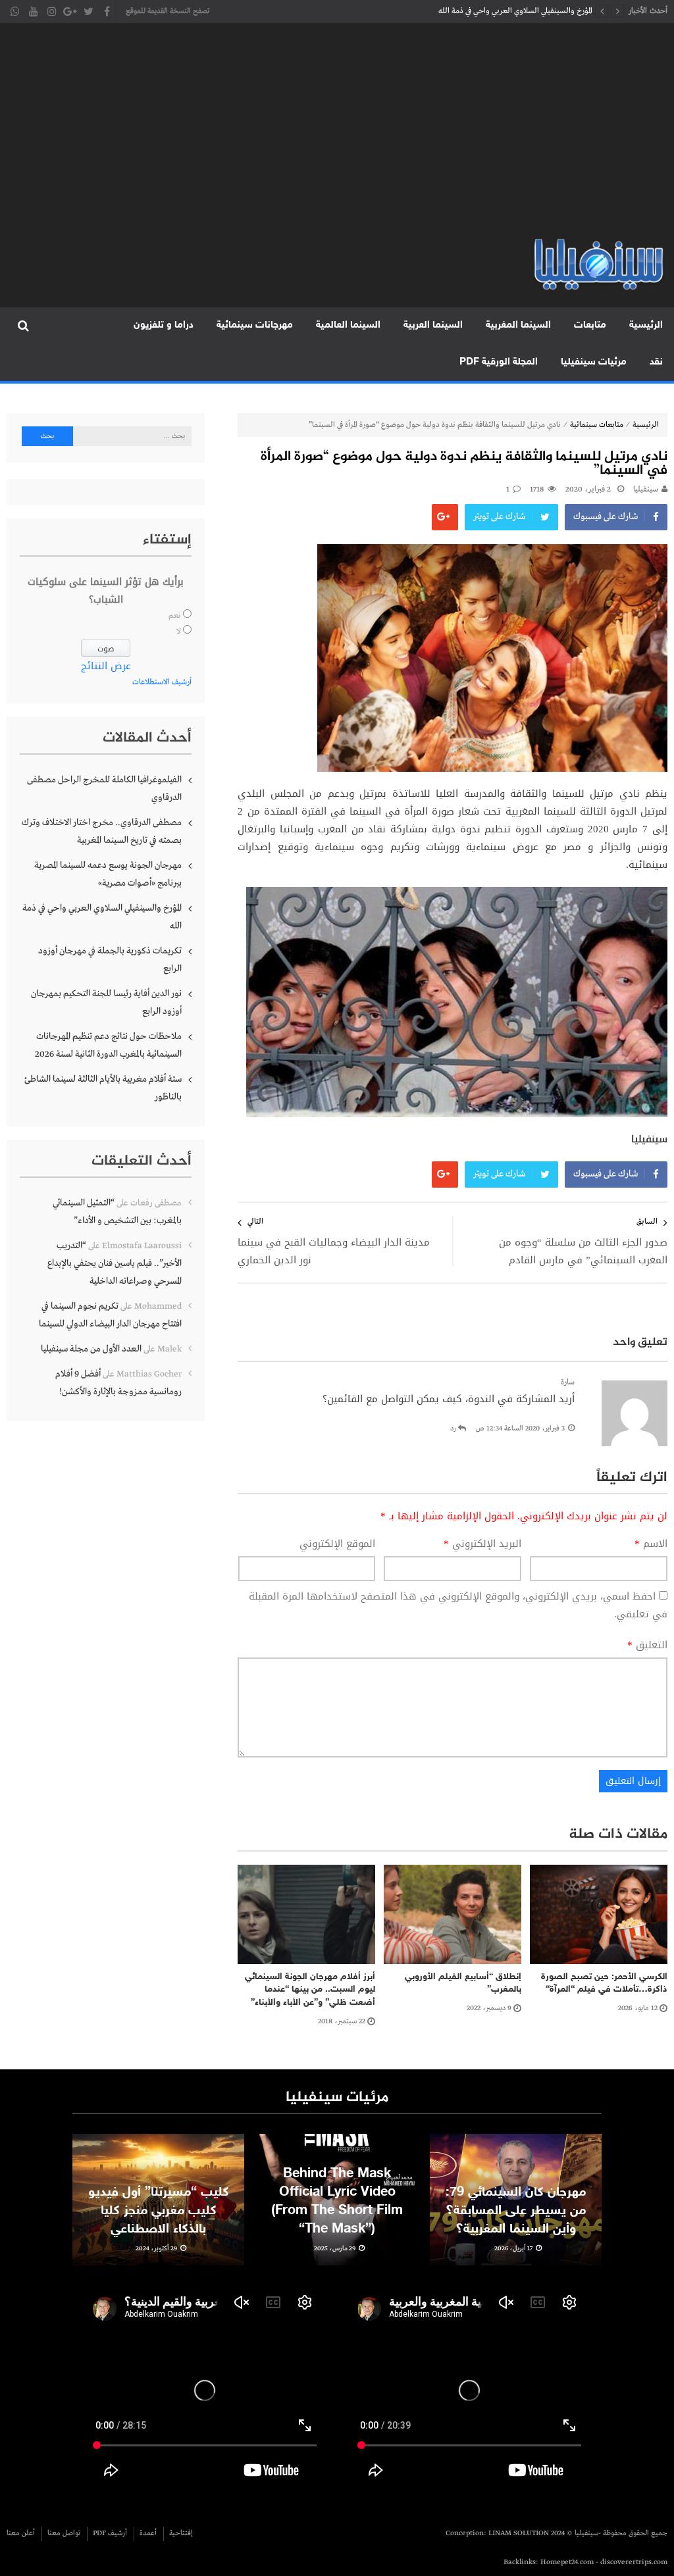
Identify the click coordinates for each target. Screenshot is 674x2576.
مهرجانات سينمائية (255, 325)
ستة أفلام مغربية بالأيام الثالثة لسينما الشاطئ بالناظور (103, 1088)
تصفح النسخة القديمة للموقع (168, 11)
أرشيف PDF (110, 2533)
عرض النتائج (106, 666)
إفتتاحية (181, 2533)
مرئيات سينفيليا (594, 362)
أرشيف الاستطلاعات (162, 682)
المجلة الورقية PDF (499, 362)
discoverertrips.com (634, 2562)
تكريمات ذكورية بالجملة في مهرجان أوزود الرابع (520, 11)
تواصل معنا (64, 2533)
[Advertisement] (337, 138)
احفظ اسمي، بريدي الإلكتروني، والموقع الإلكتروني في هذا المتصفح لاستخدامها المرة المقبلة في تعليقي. (458, 1605)
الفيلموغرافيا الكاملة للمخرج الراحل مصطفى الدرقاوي (104, 789)
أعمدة (148, 2533)
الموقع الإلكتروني (337, 1544)
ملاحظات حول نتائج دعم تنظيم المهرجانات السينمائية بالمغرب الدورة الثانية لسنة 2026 (108, 1045)
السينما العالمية (348, 325)
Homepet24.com (567, 2562)
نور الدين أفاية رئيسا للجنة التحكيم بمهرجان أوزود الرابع (106, 1002)
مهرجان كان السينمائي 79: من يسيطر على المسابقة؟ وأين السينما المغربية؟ (516, 2211)
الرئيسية (646, 325)
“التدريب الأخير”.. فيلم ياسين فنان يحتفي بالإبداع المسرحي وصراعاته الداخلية (115, 1263)
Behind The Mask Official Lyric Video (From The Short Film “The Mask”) (337, 2202)
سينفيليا (646, 490)
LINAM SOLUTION (519, 2533)
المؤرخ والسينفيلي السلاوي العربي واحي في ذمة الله (102, 917)
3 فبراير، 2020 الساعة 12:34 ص (520, 1428)
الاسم (651, 1544)
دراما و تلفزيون (164, 325)
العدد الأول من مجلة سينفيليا (91, 1349)
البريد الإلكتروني (482, 1544)
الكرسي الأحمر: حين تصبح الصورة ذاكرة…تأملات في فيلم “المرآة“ (604, 1983)
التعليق (647, 1645)
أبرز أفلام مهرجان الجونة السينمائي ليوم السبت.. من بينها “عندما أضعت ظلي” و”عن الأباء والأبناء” (310, 1990)
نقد (656, 362)
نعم (175, 616)
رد (453, 1428)
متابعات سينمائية (597, 425)
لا (179, 632)
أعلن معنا (21, 2533)
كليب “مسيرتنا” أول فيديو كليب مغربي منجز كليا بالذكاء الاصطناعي (159, 2211)
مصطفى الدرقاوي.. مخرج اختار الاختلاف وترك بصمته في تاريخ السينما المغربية (102, 831)
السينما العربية (433, 325)
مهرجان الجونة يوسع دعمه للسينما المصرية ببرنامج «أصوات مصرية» (108, 874)
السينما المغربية (518, 325)
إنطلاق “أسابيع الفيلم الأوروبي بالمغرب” (463, 1983)
